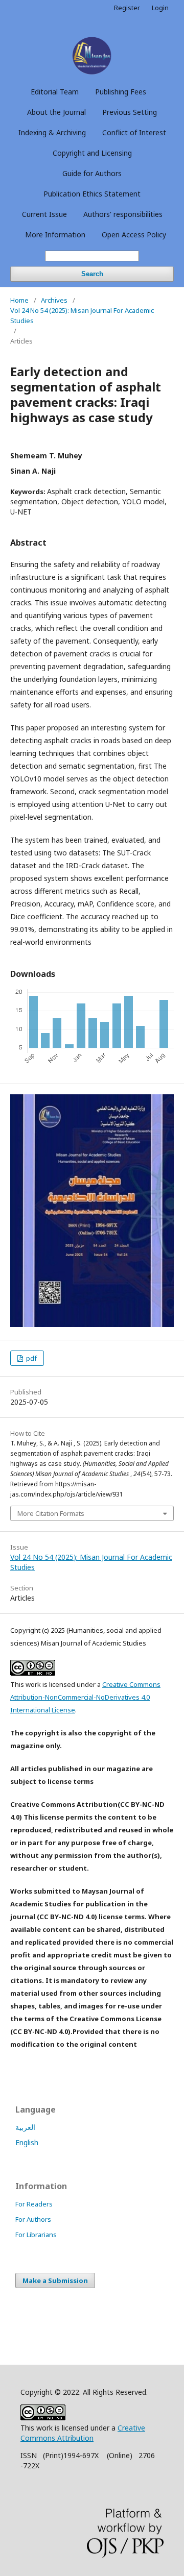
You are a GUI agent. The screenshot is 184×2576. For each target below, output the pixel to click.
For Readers (34, 2204)
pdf (31, 1358)
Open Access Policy (134, 235)
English (27, 2142)
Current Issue (44, 214)
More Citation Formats (51, 1513)
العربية (25, 2127)
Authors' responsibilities (123, 214)
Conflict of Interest (134, 132)
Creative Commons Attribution (83, 2433)
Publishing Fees (121, 92)
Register (127, 8)
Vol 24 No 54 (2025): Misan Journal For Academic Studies (82, 315)
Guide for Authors (92, 173)
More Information (55, 235)
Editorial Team (55, 92)
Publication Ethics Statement (92, 194)
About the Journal (56, 112)
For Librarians (36, 2235)
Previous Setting (130, 112)
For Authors (33, 2219)
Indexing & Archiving (52, 132)
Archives (54, 300)
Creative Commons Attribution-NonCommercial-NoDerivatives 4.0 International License (85, 1697)
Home (19, 300)
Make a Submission (55, 2280)
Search (92, 274)
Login (160, 8)
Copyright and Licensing (92, 153)
